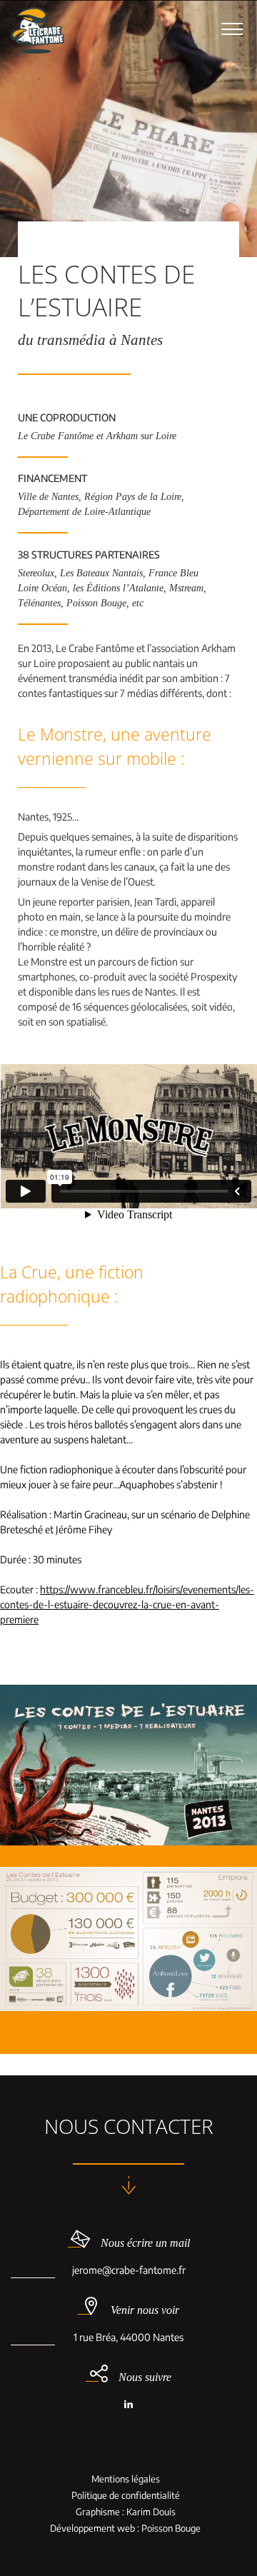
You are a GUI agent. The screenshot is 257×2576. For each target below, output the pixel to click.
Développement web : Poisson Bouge (125, 2529)
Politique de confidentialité (126, 2496)
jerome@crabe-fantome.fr (129, 2270)
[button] (232, 29)
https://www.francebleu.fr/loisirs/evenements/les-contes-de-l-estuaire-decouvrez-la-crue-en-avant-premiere (127, 1604)
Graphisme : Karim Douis (126, 2512)
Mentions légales (126, 2479)
